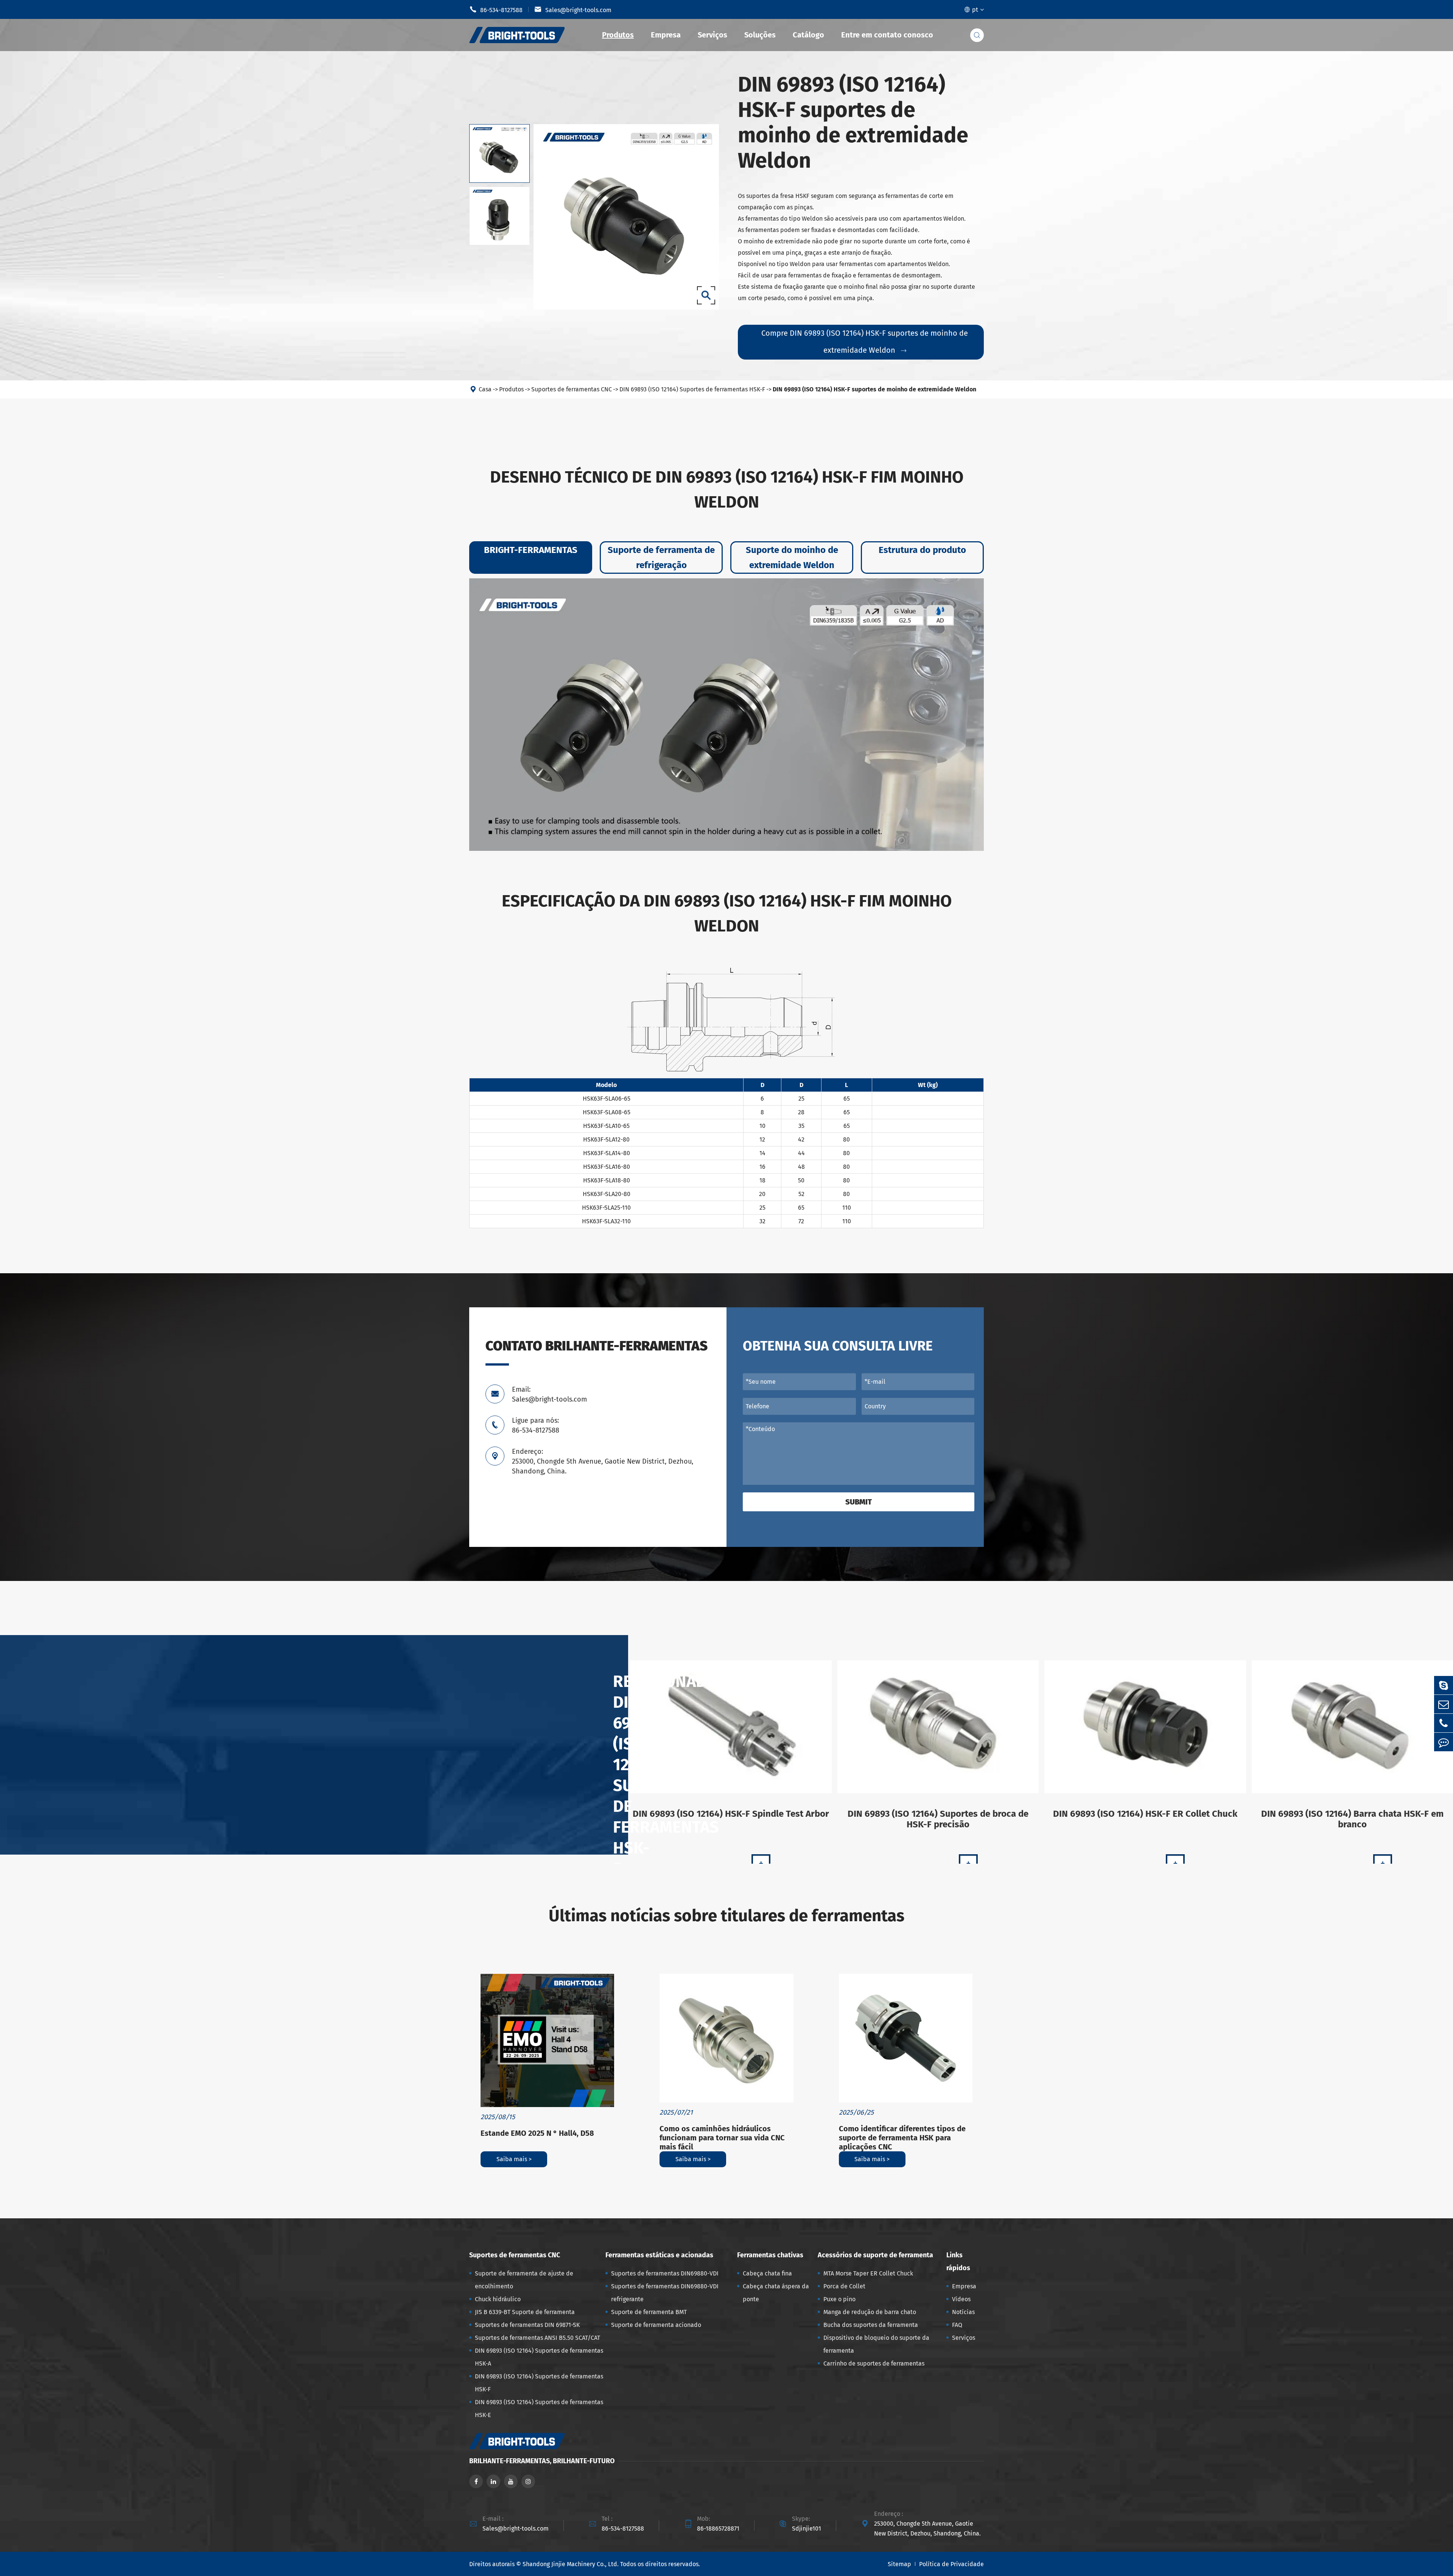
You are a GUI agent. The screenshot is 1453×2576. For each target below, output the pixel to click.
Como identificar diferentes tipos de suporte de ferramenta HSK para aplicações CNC (902, 2138)
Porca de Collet (844, 2286)
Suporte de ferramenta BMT (649, 2312)
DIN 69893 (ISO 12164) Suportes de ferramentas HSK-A (539, 2357)
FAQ (957, 2325)
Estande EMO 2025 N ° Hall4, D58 (537, 2133)
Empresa (666, 35)
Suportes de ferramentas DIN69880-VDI (665, 2273)
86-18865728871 (718, 2528)
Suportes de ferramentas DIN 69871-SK (527, 2325)
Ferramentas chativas (770, 2255)
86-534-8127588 (496, 9)
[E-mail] (1444, 1704)
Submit (859, 1502)
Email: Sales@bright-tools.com (549, 1394)
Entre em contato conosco (887, 35)
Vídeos (961, 2299)
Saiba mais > (514, 2159)
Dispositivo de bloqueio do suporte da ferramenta (876, 2344)
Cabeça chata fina (767, 2273)
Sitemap (899, 2564)
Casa (485, 389)
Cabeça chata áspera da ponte (776, 2293)
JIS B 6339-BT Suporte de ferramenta (525, 2312)
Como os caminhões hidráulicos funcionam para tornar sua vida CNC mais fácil (722, 2138)
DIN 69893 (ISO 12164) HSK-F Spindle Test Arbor (731, 1814)
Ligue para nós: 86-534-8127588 (536, 1425)
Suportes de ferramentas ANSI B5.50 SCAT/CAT (537, 2338)
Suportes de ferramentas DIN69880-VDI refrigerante (665, 2293)
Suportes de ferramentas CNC (572, 389)
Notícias (963, 2312)
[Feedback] (1444, 1742)
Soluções (760, 35)
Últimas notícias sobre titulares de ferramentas (726, 1916)
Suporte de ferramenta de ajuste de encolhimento (524, 2280)
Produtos (618, 35)
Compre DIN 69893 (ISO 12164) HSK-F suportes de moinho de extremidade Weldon (865, 342)
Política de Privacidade (951, 2564)
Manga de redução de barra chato (870, 2312)
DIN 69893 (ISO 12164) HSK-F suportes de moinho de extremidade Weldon (874, 389)
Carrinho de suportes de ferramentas (874, 2363)
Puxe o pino (839, 2299)
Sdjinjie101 (807, 2528)
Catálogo (808, 35)
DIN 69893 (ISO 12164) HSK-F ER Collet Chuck (1145, 1814)
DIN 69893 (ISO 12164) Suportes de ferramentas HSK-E (539, 2409)
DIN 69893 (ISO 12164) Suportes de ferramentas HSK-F (692, 389)
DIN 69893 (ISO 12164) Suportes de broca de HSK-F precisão (938, 1819)
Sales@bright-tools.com (573, 9)
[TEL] (1444, 1723)
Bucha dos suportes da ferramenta (871, 2325)
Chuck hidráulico (498, 2299)
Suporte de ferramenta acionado (656, 2325)
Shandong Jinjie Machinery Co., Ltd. (571, 2564)
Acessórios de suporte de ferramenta (875, 2255)
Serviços (712, 35)
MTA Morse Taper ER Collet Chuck (868, 2273)
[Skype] (1444, 1685)
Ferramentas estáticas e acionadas (659, 2255)
